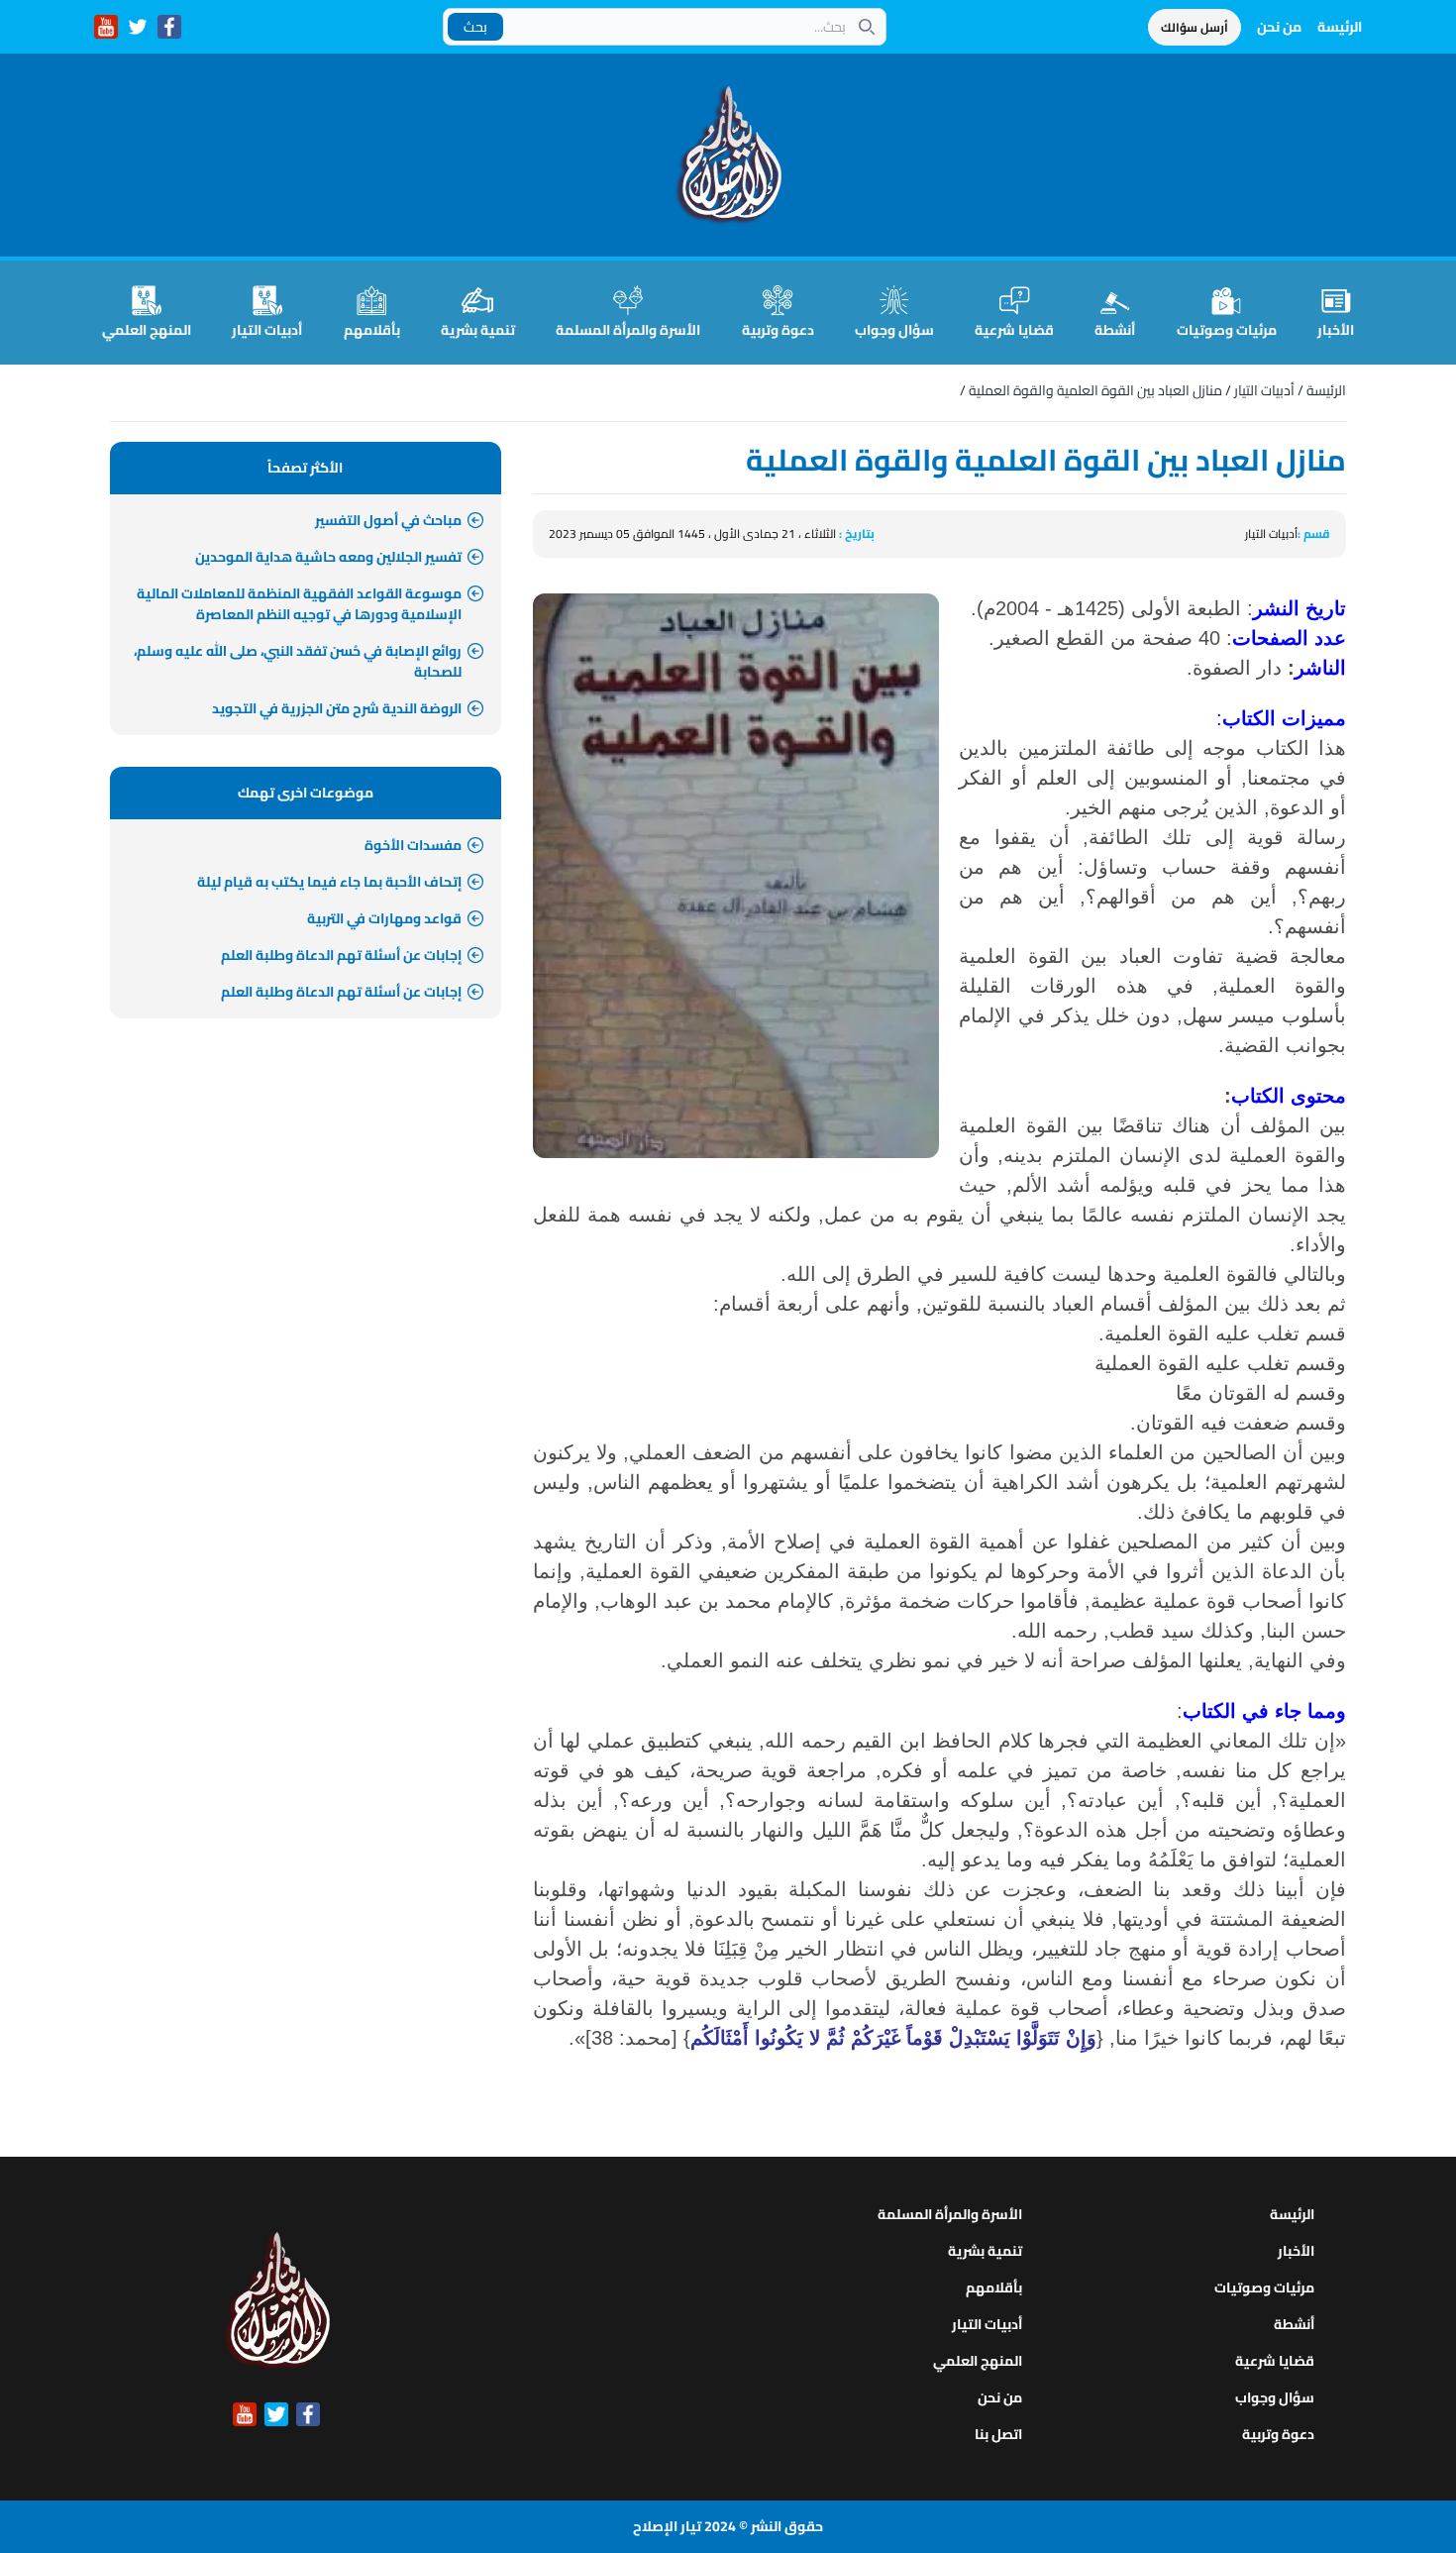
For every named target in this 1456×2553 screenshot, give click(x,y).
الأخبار (1336, 329)
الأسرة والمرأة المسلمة (628, 329)
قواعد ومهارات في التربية (384, 918)
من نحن (1279, 27)
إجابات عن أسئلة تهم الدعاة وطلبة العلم (341, 955)
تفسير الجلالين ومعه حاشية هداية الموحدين (328, 557)
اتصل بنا (998, 2434)
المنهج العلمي (147, 329)
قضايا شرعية (1014, 329)
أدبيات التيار (267, 329)
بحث (475, 27)
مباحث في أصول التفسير (388, 520)
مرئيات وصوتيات (1227, 329)
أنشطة (1115, 329)
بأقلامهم (372, 329)
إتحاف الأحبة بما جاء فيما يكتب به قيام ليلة (329, 882)
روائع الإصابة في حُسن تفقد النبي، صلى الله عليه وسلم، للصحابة (298, 661)
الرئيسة (1340, 27)
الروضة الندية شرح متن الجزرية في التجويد (337, 708)
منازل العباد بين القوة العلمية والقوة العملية (1095, 390)
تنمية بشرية (478, 329)
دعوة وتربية (778, 329)
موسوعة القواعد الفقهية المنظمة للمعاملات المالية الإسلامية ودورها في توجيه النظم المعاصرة (299, 604)
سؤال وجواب (894, 329)
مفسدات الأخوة (413, 845)
